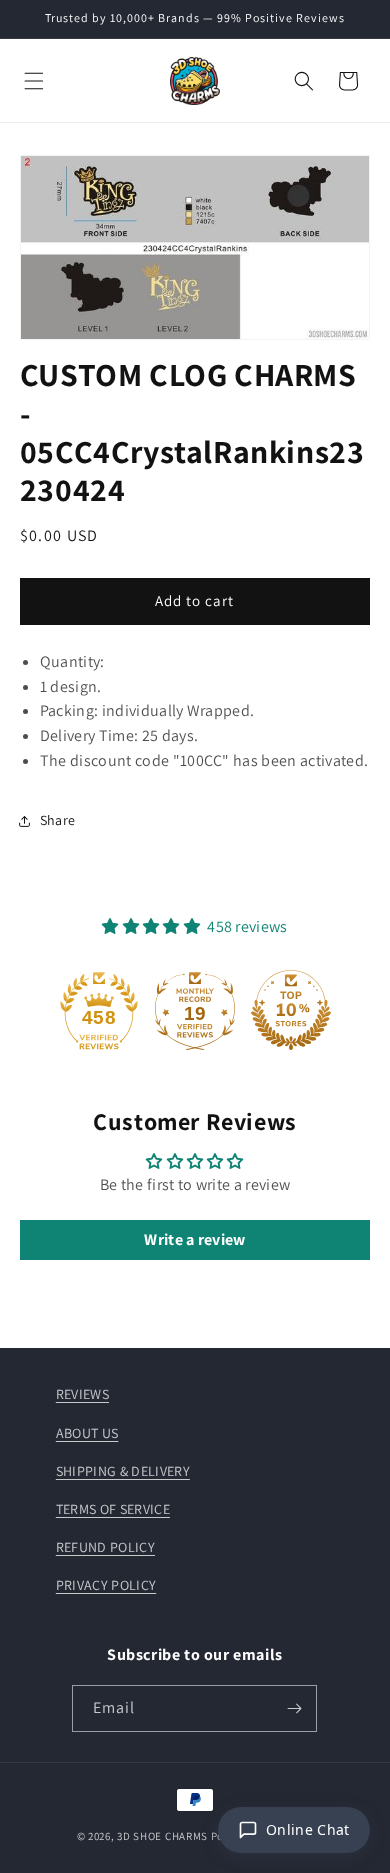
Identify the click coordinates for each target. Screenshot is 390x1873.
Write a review (194, 1239)
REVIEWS (82, 1394)
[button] (34, 81)
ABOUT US (87, 1433)
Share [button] (58, 820)
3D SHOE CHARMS (162, 1836)
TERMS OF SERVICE (113, 1509)
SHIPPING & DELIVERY (123, 1471)
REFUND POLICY (105, 1547)
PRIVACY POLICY (106, 1585)
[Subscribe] (294, 1708)
